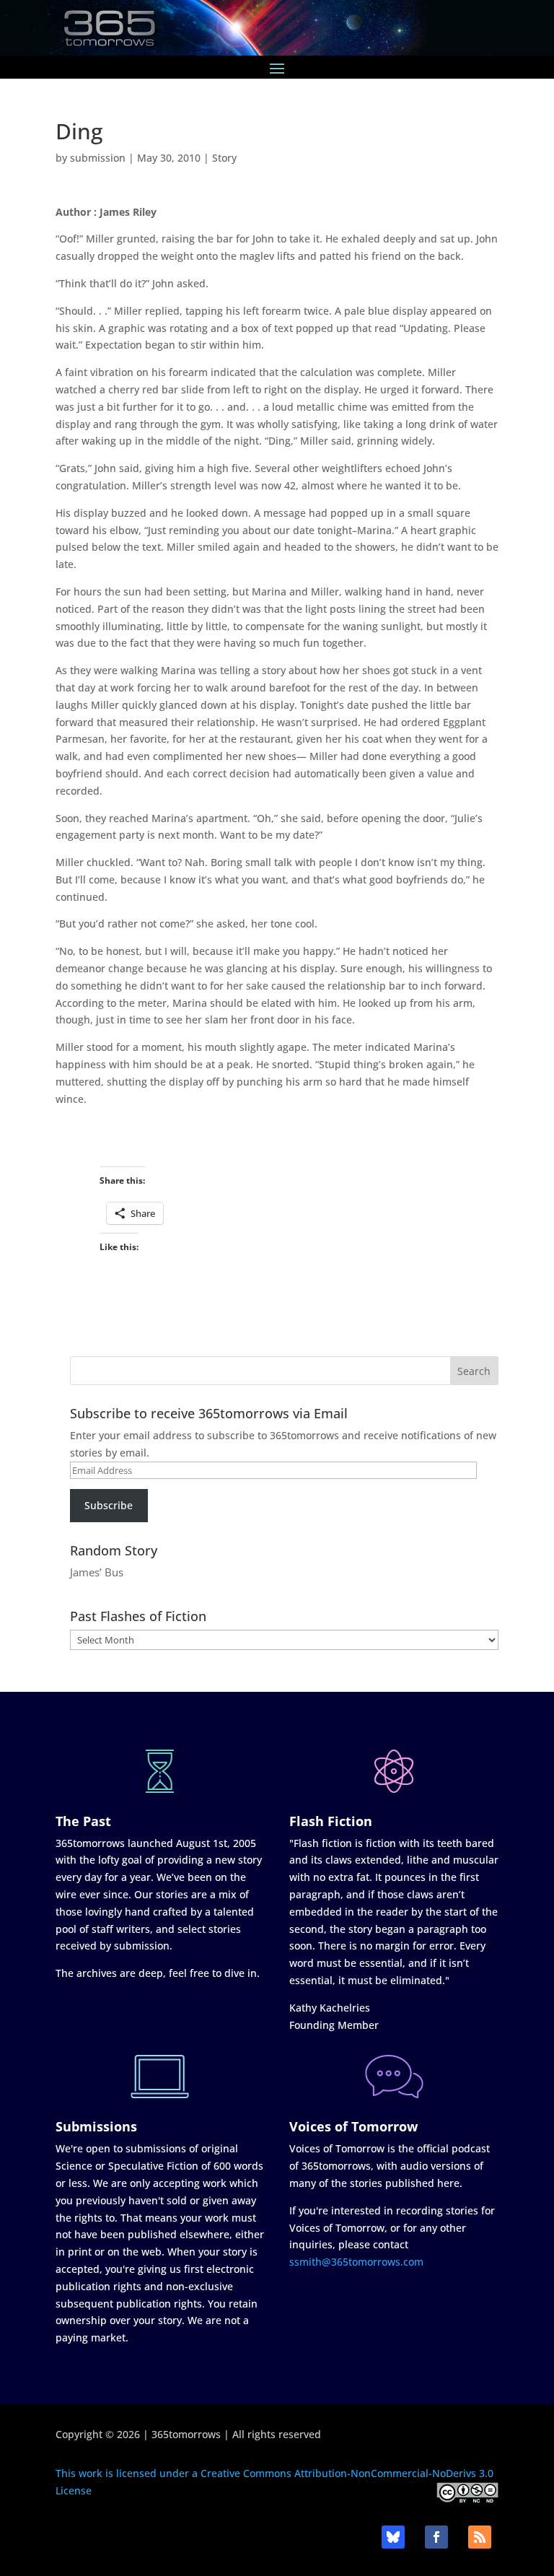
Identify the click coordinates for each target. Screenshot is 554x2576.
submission (98, 158)
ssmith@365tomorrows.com (356, 2262)
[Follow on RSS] (480, 2537)
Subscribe (109, 1505)
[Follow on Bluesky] (393, 2537)
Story (224, 158)
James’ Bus (97, 1572)
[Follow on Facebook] (436, 2537)
